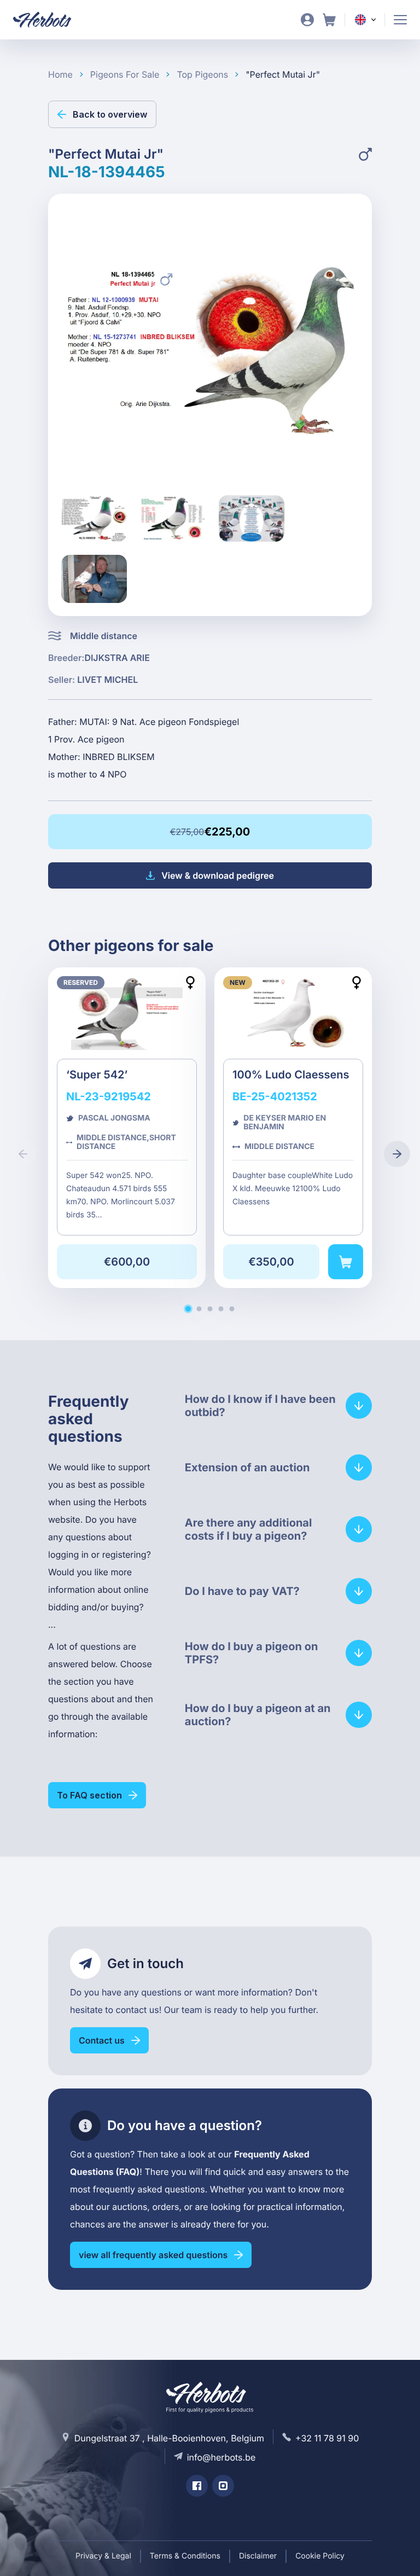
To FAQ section (89, 1795)
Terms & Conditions (185, 2556)
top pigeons (202, 74)
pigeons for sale (125, 74)
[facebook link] (197, 2486)
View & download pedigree (218, 875)
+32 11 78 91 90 (327, 2438)
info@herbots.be (221, 2457)
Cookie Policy (320, 2556)
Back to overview (110, 114)
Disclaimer (258, 2556)
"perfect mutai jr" (283, 74)
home (60, 74)
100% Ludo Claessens (293, 1128)
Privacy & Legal (103, 2556)
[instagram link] (223, 2486)
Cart (329, 20)
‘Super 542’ (127, 1128)
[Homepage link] (49, 20)
